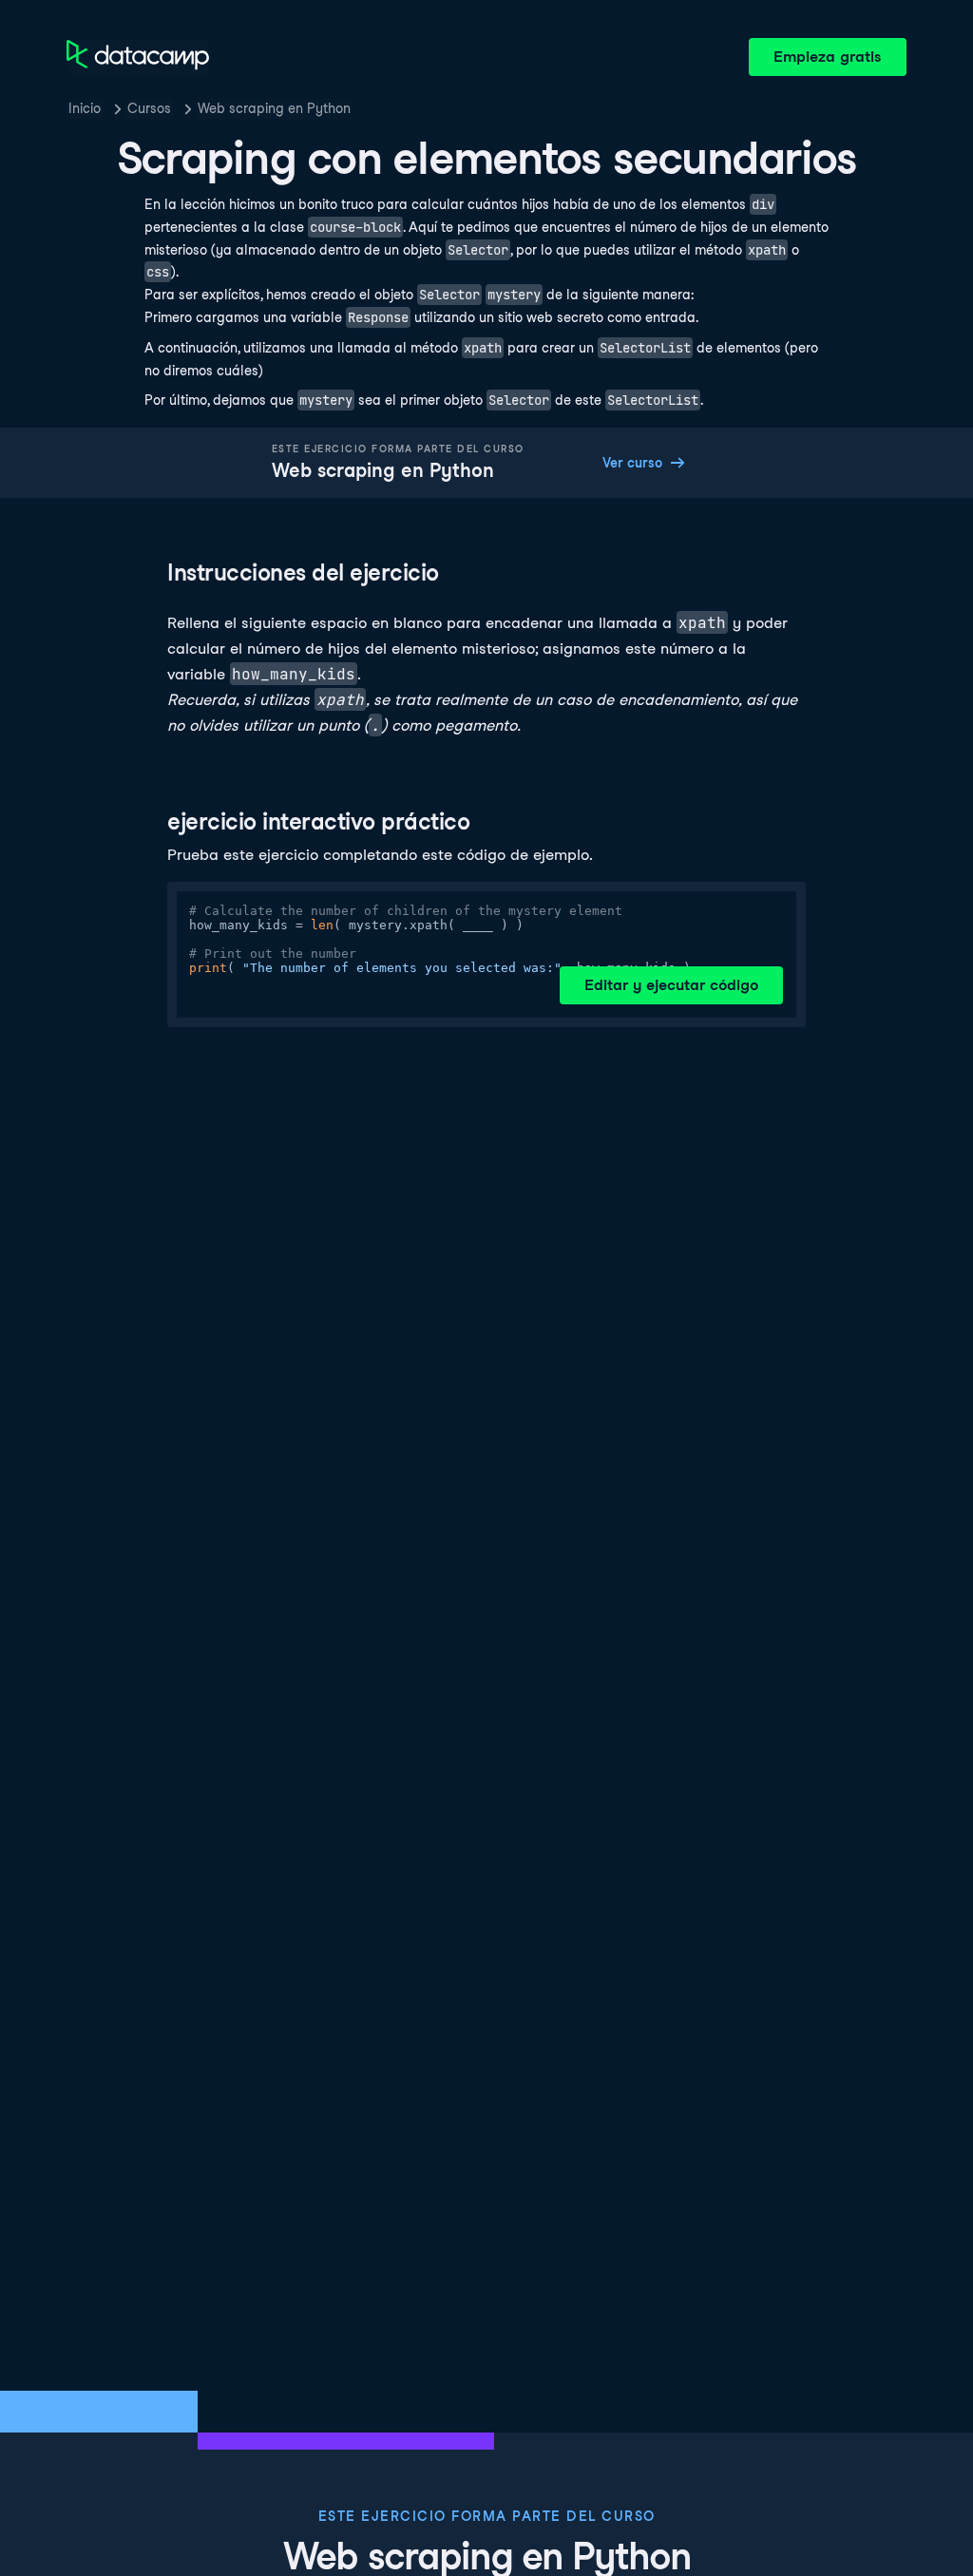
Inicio (85, 108)
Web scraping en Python (274, 108)
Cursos (149, 108)
